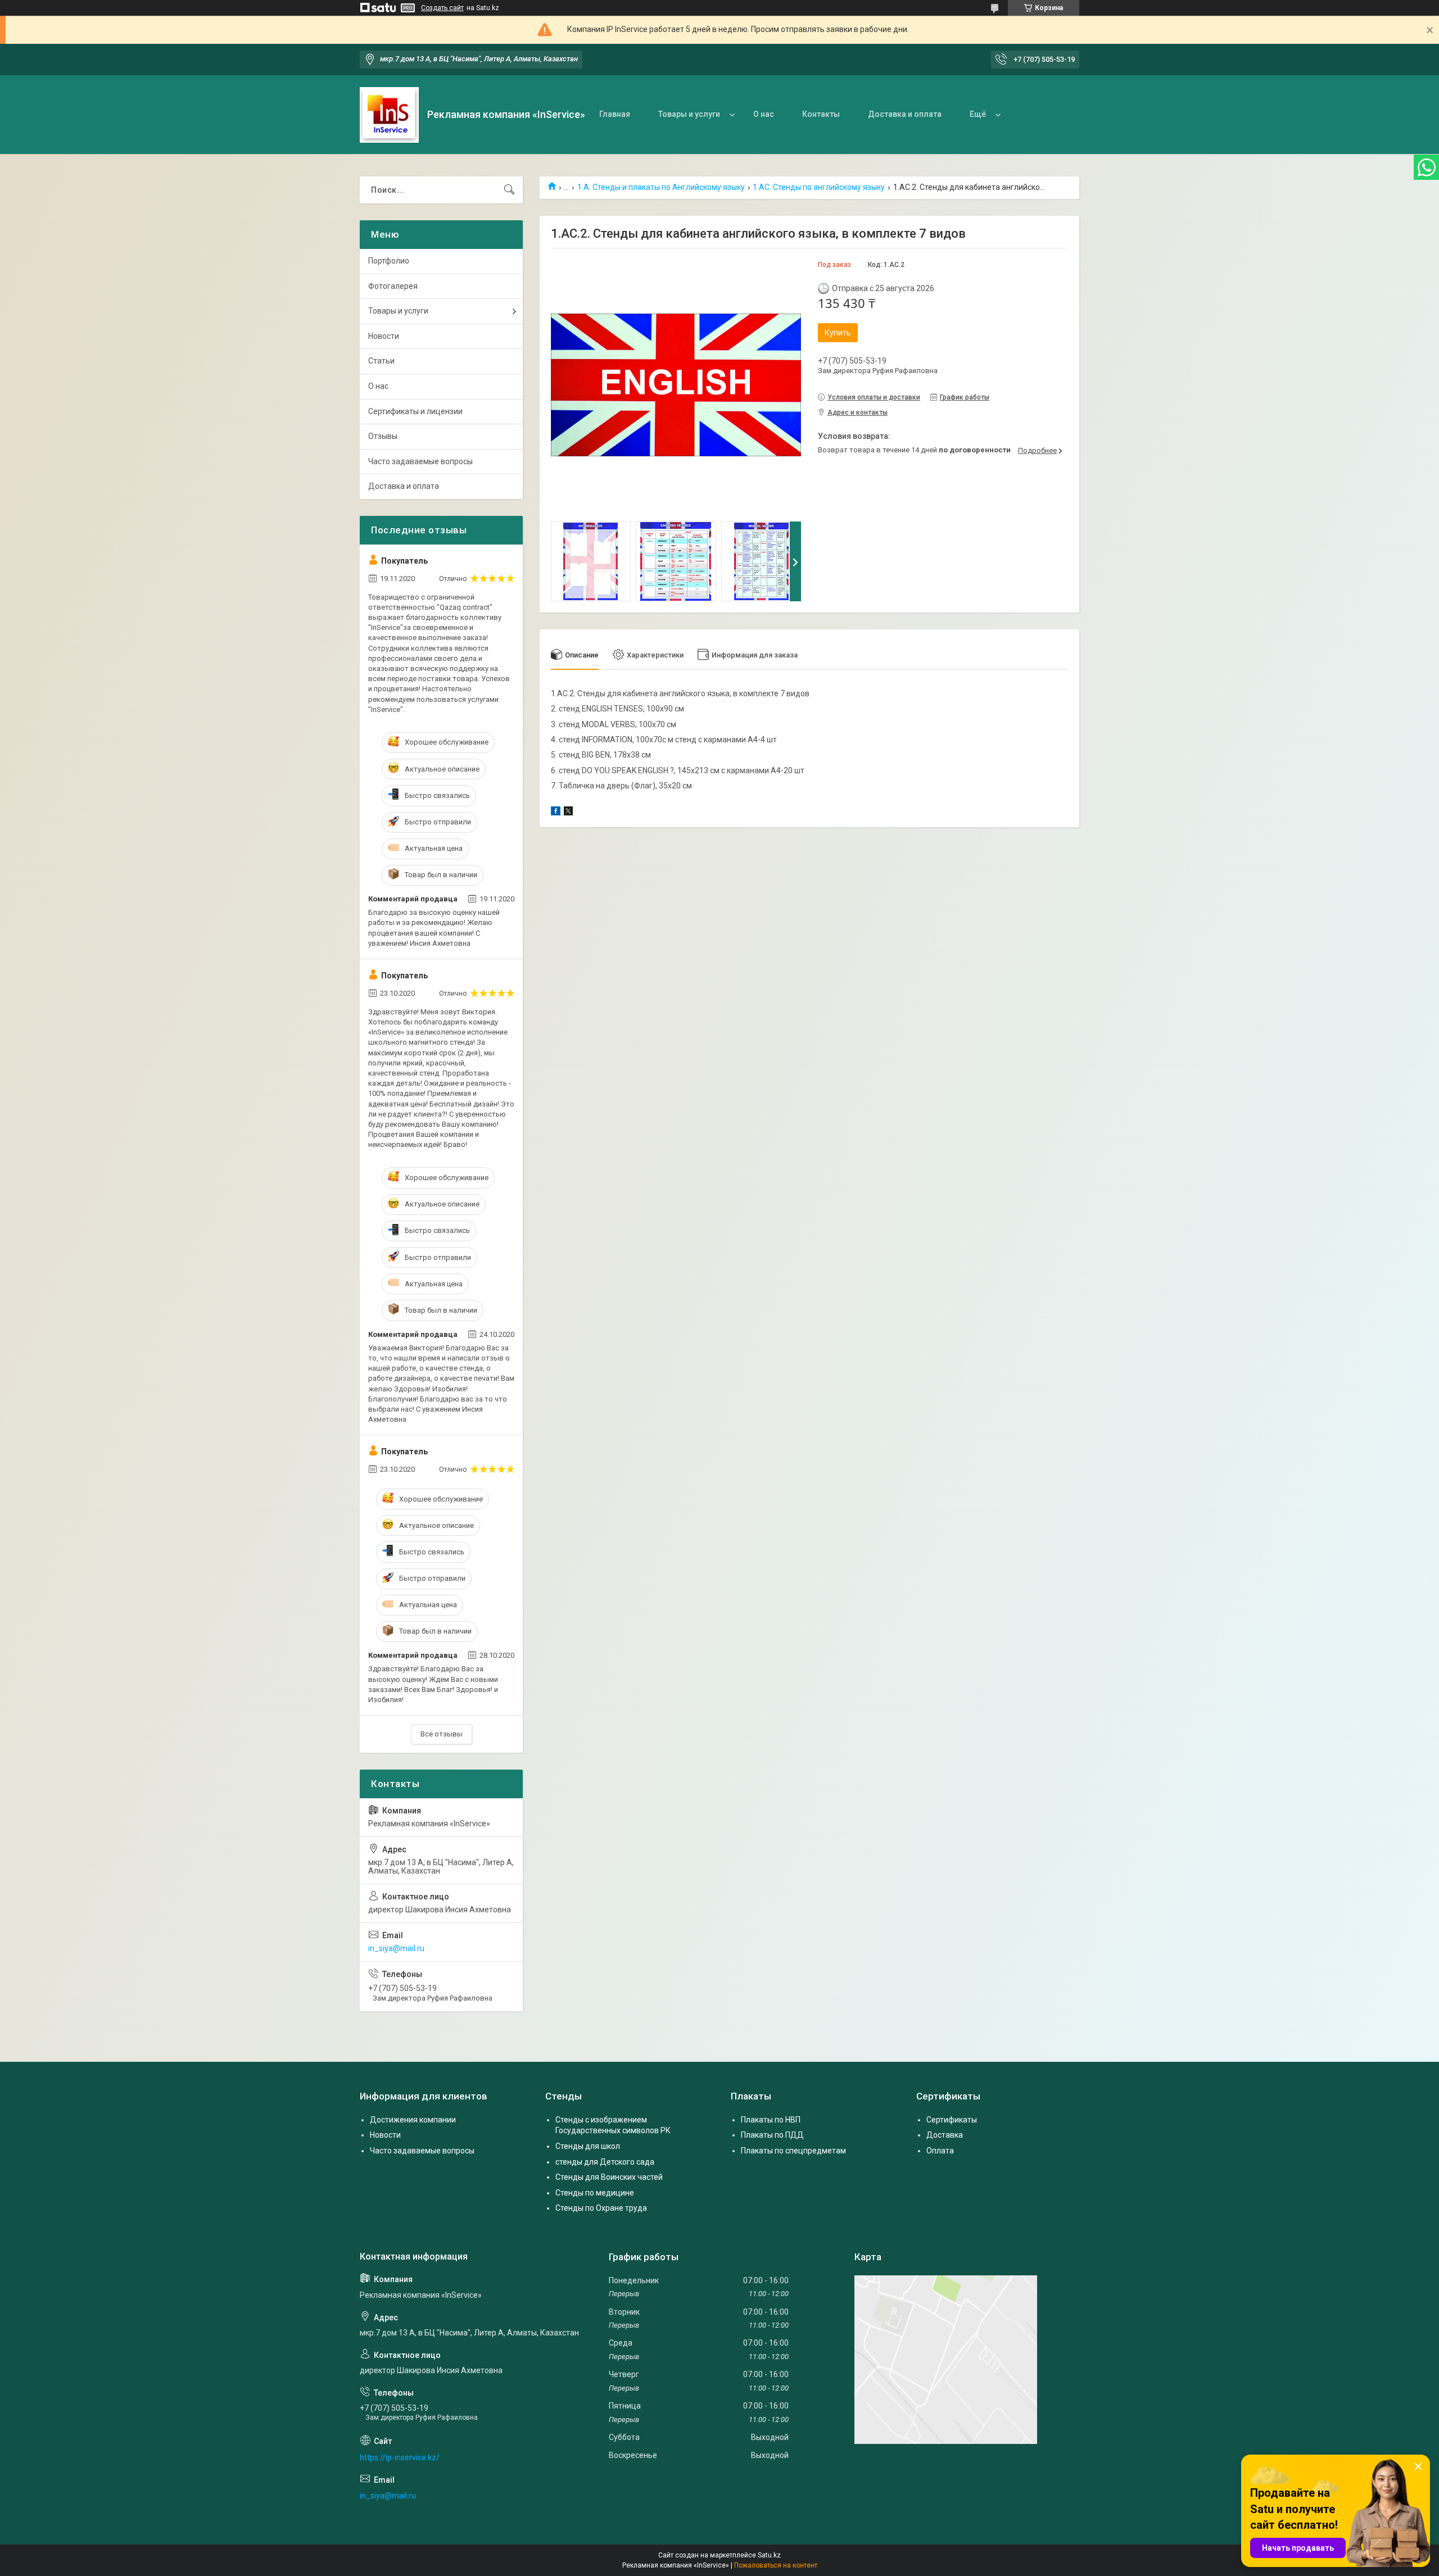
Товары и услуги (689, 114)
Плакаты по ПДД (772, 2135)
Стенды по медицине (595, 2193)
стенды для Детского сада (605, 2162)
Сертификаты (952, 2120)
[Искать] (509, 190)
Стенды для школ (588, 2146)
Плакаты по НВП (771, 2120)
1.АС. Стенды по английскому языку (819, 187)
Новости (384, 336)
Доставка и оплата (905, 114)
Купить (838, 333)
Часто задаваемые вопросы (420, 461)
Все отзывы (442, 1734)
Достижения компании (413, 2120)
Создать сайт (442, 8)
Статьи (381, 361)
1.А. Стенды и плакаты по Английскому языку (661, 187)
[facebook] (556, 813)
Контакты (821, 114)
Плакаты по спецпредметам (793, 2151)
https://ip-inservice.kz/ (400, 2457)
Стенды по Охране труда (601, 2208)
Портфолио (389, 261)
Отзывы (383, 436)
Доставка (945, 2135)
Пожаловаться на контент (776, 2565)
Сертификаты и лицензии (415, 411)
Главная (615, 114)
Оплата (940, 2151)
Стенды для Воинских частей (609, 2177)
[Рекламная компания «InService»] (389, 115)
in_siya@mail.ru (396, 1948)
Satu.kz (769, 2555)
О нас (764, 114)
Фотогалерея (393, 286)
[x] (568, 813)
